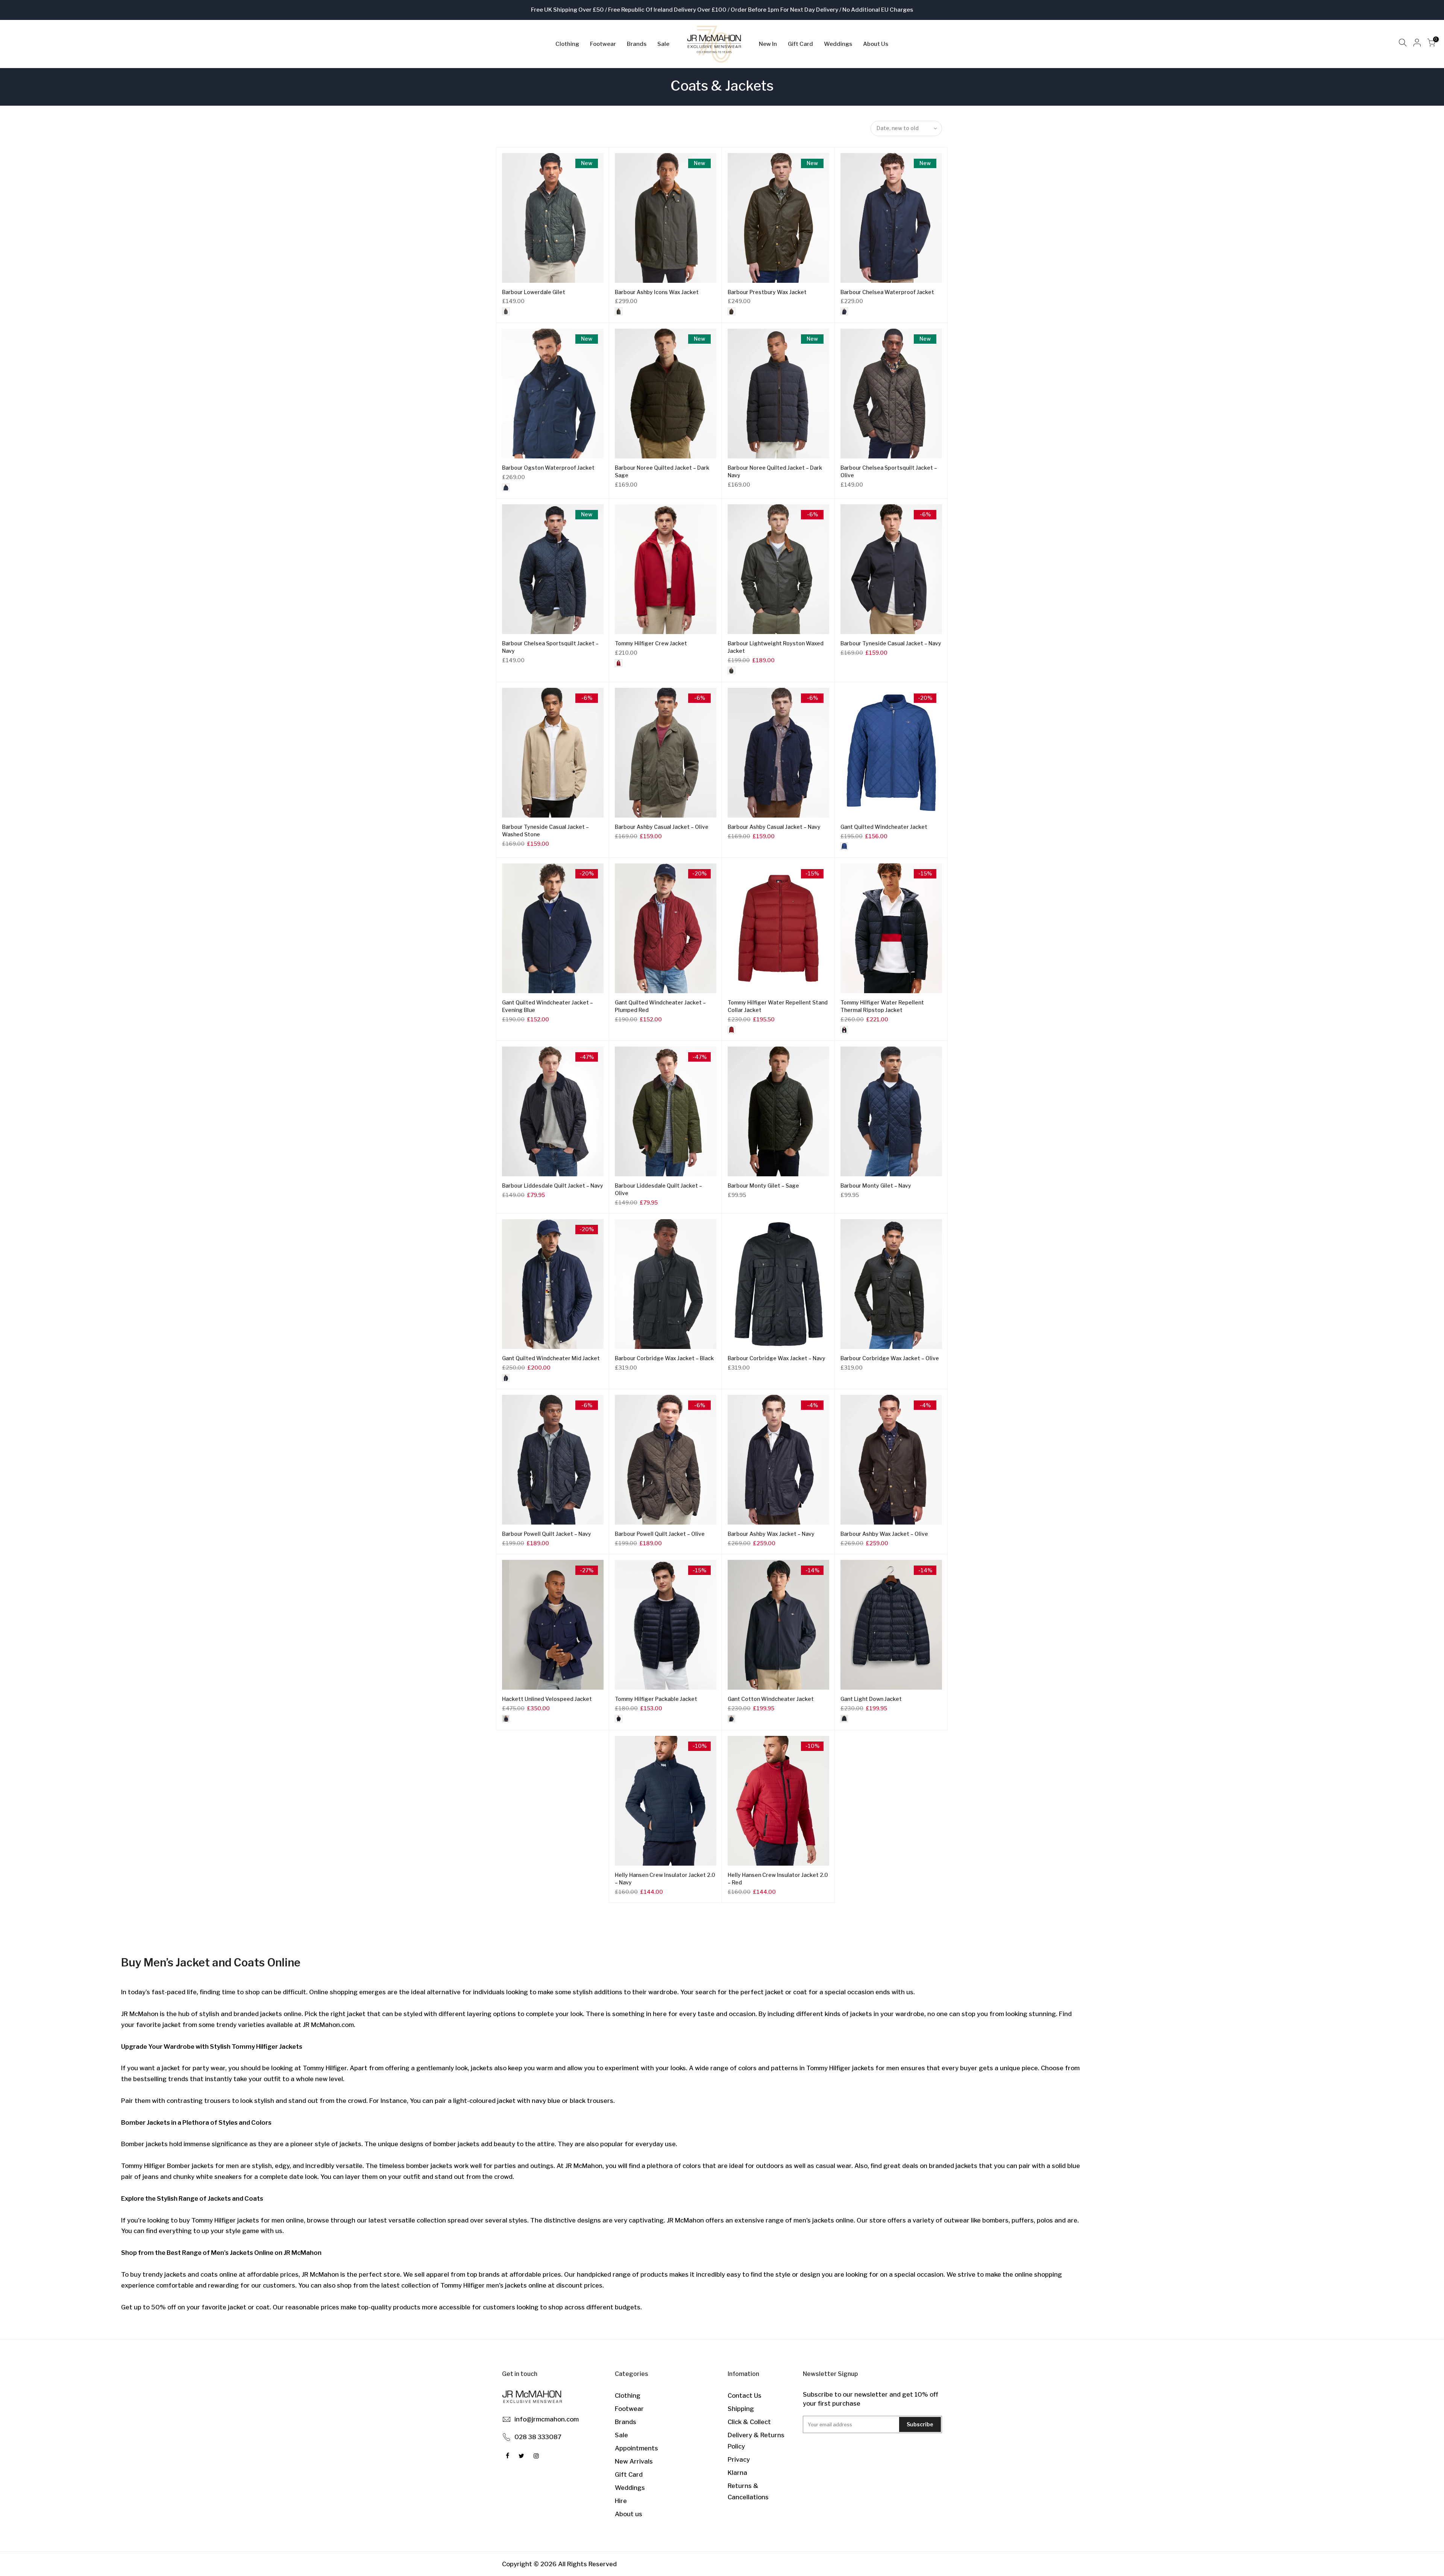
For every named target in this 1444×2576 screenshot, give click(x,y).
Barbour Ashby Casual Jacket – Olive (662, 827)
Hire (621, 2501)
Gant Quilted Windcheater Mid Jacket (551, 1358)
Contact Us (745, 2395)
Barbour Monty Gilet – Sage (763, 1186)
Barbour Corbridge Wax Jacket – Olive (890, 1358)
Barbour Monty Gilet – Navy (876, 1186)
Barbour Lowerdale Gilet (534, 292)
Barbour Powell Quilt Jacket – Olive (660, 1534)
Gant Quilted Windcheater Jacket (884, 827)
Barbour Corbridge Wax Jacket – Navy (777, 1358)
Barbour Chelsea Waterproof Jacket (887, 292)
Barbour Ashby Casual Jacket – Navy (774, 827)
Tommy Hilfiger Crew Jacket (651, 643)
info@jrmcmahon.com (547, 2419)
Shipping (741, 2409)
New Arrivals (634, 2461)
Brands (637, 44)
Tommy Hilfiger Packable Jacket (656, 1699)
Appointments (636, 2448)
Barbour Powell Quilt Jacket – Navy (547, 1534)
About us (629, 2514)
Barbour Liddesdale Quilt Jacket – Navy (553, 1186)
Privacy (739, 2459)
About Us (876, 44)
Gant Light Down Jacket (871, 1699)
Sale (663, 44)
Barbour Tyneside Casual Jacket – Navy (891, 643)
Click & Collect (749, 2422)
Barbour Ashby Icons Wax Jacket (657, 292)
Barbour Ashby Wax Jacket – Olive (884, 1534)
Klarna (737, 2473)
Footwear (603, 44)
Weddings (838, 44)
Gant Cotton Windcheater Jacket (771, 1699)
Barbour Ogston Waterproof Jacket (548, 468)
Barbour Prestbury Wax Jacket (767, 292)
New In (768, 44)
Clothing (567, 44)
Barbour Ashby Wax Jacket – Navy (771, 1534)
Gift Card (800, 44)
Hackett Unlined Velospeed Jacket (547, 1699)
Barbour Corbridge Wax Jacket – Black (664, 1358)
